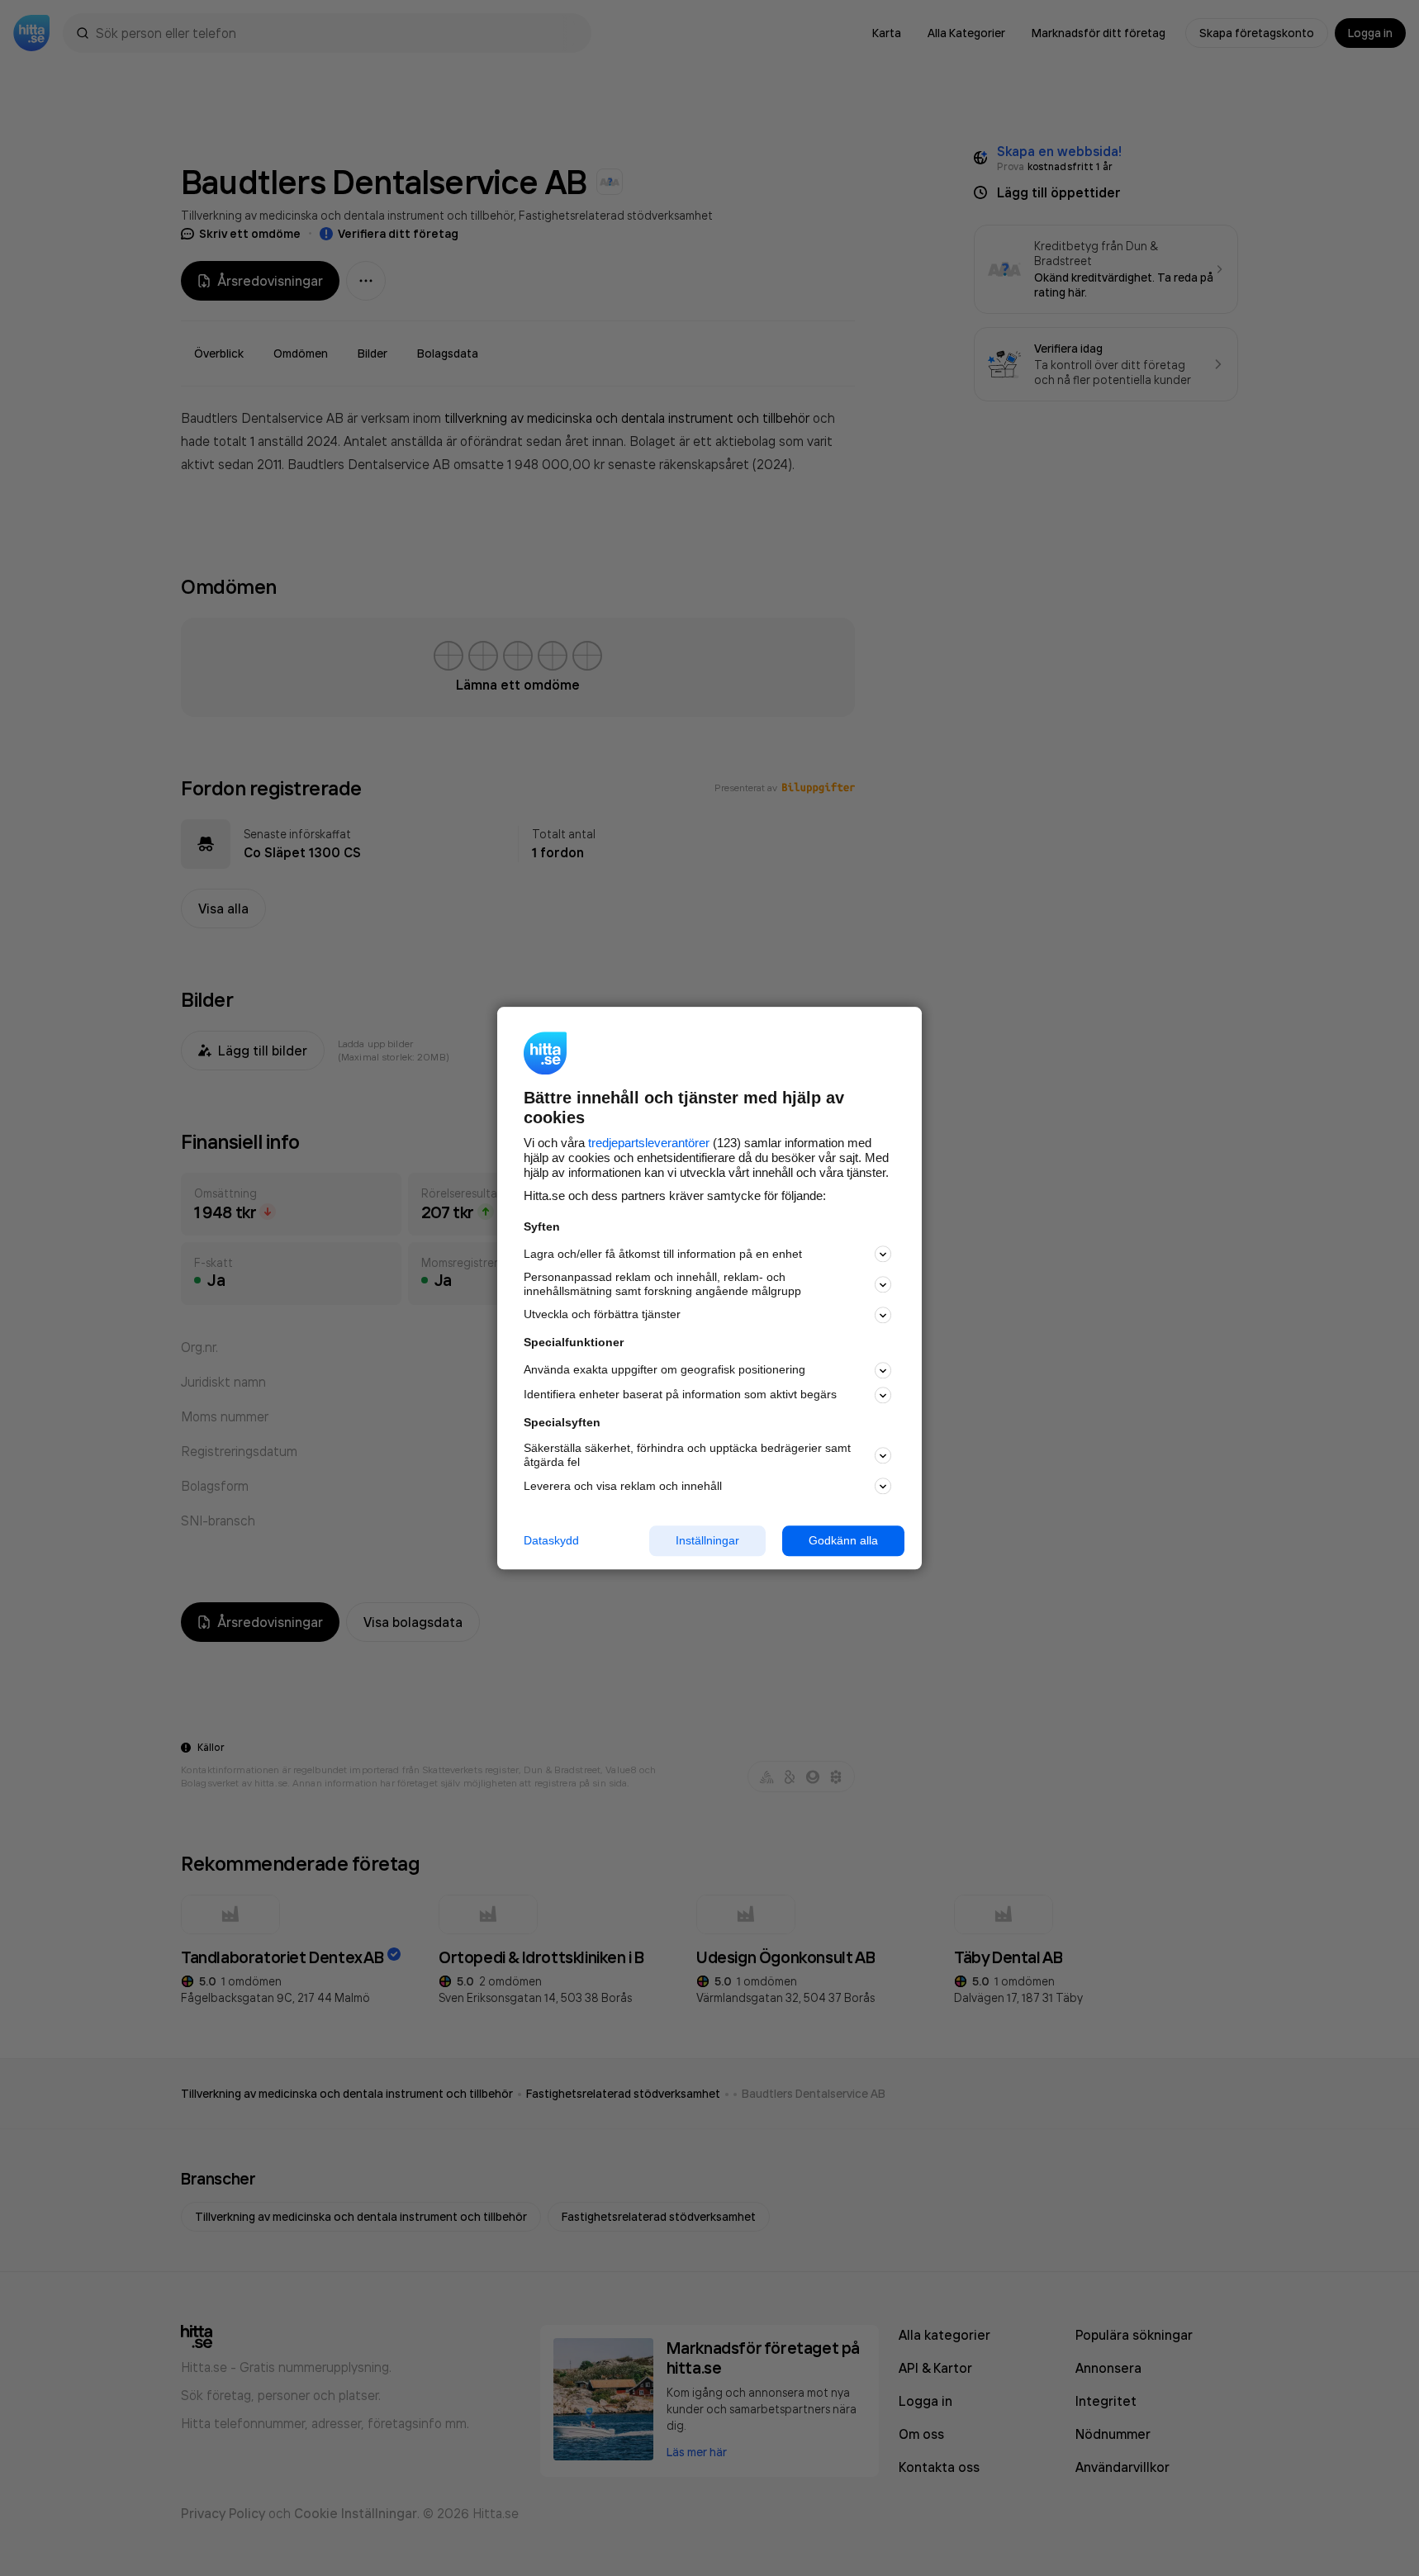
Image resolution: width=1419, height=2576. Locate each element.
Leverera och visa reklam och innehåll (623, 1486)
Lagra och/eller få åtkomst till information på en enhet (663, 1254)
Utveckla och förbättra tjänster (602, 1315)
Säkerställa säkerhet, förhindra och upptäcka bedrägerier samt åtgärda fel (687, 1456)
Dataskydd (551, 1540)
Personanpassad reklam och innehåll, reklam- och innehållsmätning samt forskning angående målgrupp (662, 1285)
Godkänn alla (843, 1540)
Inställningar (707, 1540)
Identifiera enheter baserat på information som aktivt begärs (680, 1395)
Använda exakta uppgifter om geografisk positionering (664, 1370)
